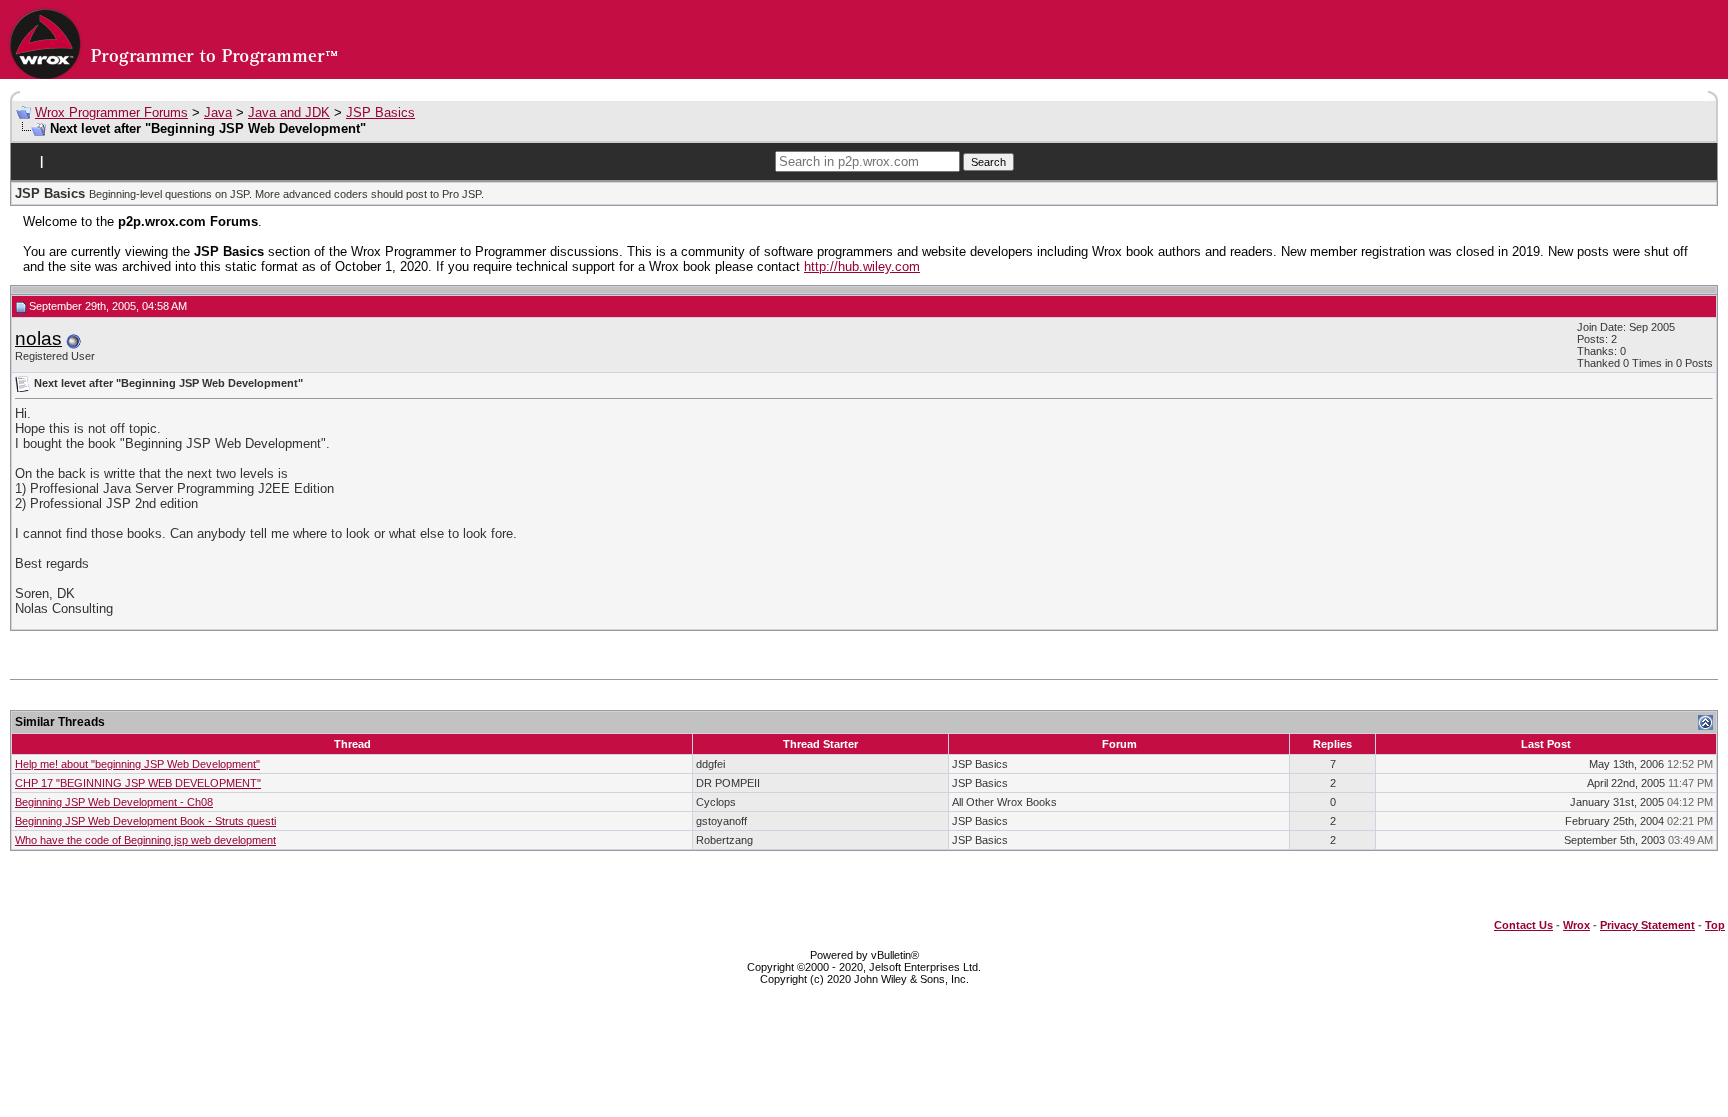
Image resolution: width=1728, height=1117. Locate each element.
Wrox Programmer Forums (111, 112)
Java (218, 112)
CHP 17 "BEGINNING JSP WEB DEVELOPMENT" (138, 783)
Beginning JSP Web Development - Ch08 (114, 802)
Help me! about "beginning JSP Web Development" (137, 764)
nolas (38, 338)
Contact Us (1523, 925)
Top (1715, 925)
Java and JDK (289, 112)
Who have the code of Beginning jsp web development (145, 840)
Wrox (1576, 925)
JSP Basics (380, 112)
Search (988, 162)
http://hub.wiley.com (862, 266)
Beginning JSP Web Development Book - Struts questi (145, 821)
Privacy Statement (1647, 925)
